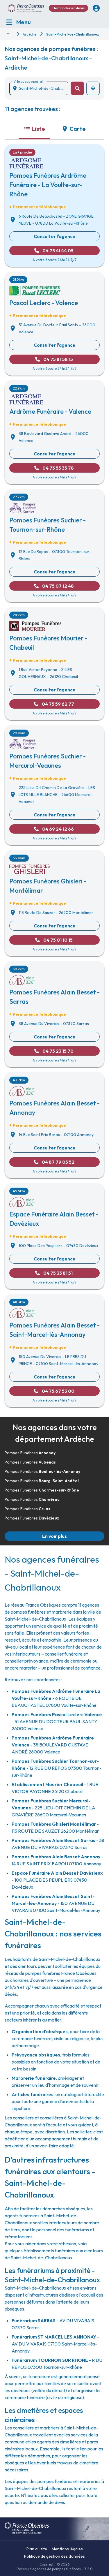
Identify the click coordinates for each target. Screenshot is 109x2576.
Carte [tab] (78, 129)
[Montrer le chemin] (9, 34)
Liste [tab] (38, 129)
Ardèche (30, 34)
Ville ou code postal (28, 81)
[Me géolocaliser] (93, 88)
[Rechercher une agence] (77, 88)
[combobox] (41, 88)
